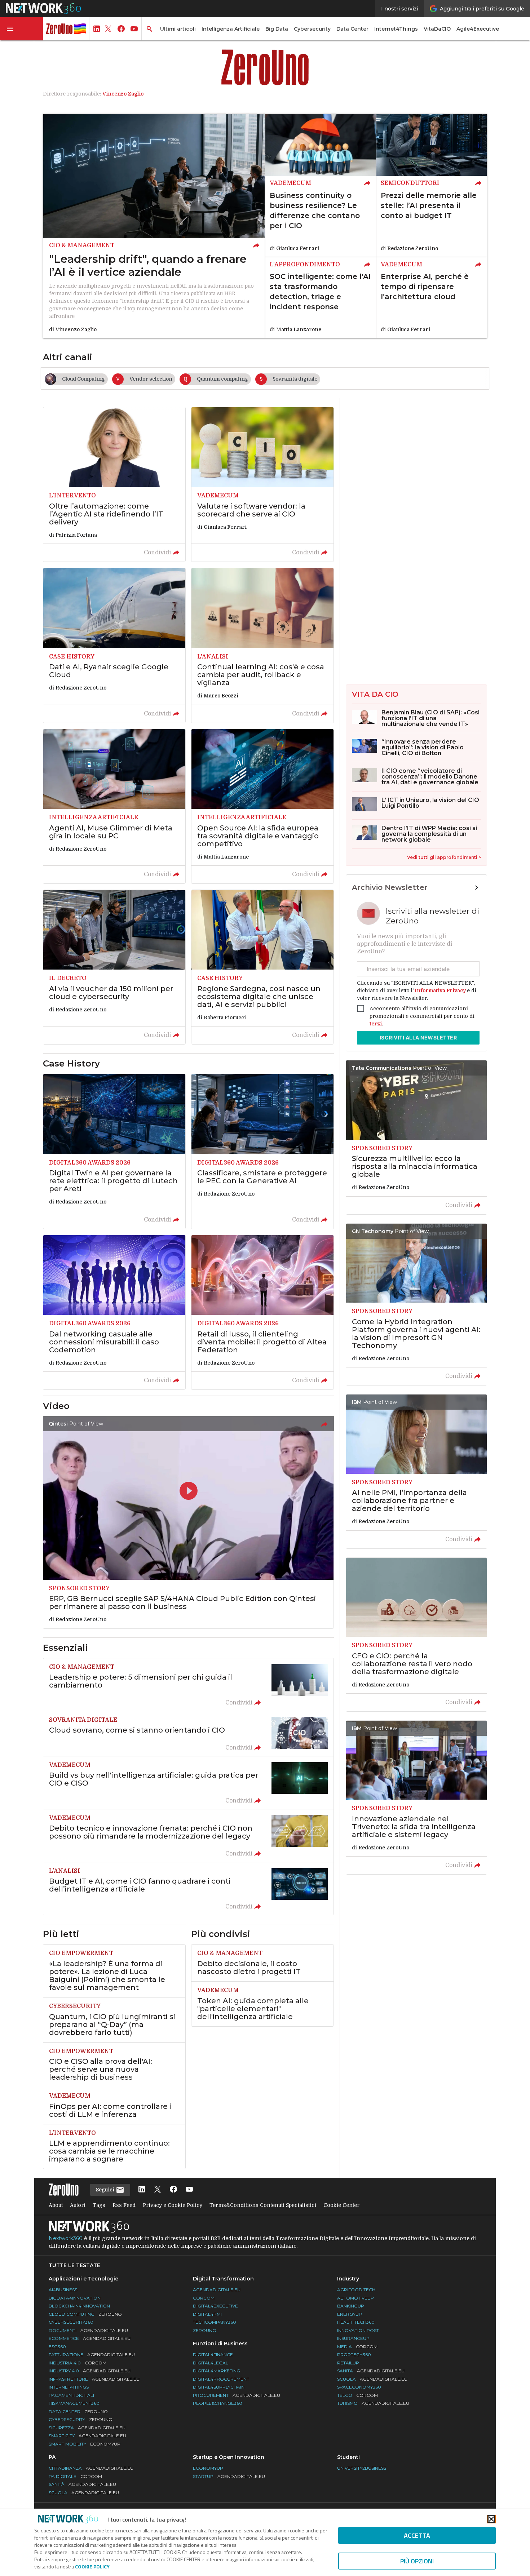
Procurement (237, 2395)
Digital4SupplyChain (219, 2387)
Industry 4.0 (90, 2371)
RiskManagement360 (74, 2403)
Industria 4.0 (78, 2363)
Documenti (88, 2330)
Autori (78, 2205)
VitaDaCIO (437, 29)
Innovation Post (358, 2330)
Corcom (204, 2298)
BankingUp (351, 2306)
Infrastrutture (94, 2379)
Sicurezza (87, 2428)
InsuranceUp (353, 2338)
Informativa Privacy (440, 990)
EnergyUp (350, 2314)
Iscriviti (418, 1038)
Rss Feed (124, 2205)
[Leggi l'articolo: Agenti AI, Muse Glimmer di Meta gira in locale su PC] (114, 806)
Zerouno (205, 2330)
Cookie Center (341, 2205)
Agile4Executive (478, 29)
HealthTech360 (356, 2322)
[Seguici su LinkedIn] (142, 2190)
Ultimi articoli (178, 29)
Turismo (373, 2403)
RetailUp (348, 2363)
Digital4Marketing (217, 2371)
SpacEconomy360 (359, 2387)
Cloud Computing (85, 2314)
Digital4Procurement (221, 2379)
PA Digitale (75, 2476)
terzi (376, 1024)
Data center (78, 2411)
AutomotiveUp (355, 2298)
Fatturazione (92, 2355)
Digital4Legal (211, 2363)
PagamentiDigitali (71, 2395)
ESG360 (57, 2347)
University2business (362, 2468)
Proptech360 (354, 2355)
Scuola (372, 2379)
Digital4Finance (213, 2355)
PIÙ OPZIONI (417, 2561)
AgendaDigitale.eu (217, 2290)
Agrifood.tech (356, 2290)
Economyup (208, 2468)
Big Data (277, 29)
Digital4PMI (207, 2314)
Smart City (87, 2436)
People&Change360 (218, 2403)
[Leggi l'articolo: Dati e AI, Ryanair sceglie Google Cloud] (114, 645)
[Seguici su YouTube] (189, 2190)
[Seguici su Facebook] (173, 2190)
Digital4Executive (215, 2306)
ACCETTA (417, 2535)
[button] (22, 29)
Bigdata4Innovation (75, 2298)
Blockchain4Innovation (79, 2306)
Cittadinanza (91, 2468)
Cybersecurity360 (71, 2322)
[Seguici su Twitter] (158, 2190)
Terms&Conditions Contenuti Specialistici (263, 2205)
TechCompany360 (215, 2322)
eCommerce (90, 2338)
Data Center (352, 29)
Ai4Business (63, 2290)
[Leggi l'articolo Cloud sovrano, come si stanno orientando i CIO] (188, 1734)
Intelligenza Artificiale (231, 29)
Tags (99, 2205)
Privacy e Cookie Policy (173, 2205)
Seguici (106, 2190)
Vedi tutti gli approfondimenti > (444, 857)
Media (357, 2347)
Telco (357, 2395)
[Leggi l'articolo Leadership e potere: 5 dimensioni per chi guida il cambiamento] (188, 1685)
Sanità (371, 2371)
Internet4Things (396, 29)
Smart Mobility (85, 2444)
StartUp (229, 2476)
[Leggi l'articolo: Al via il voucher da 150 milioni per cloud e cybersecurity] (114, 967)
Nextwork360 (66, 2238)
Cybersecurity (312, 29)
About (56, 2205)
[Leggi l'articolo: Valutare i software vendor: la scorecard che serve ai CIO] (262, 484)
